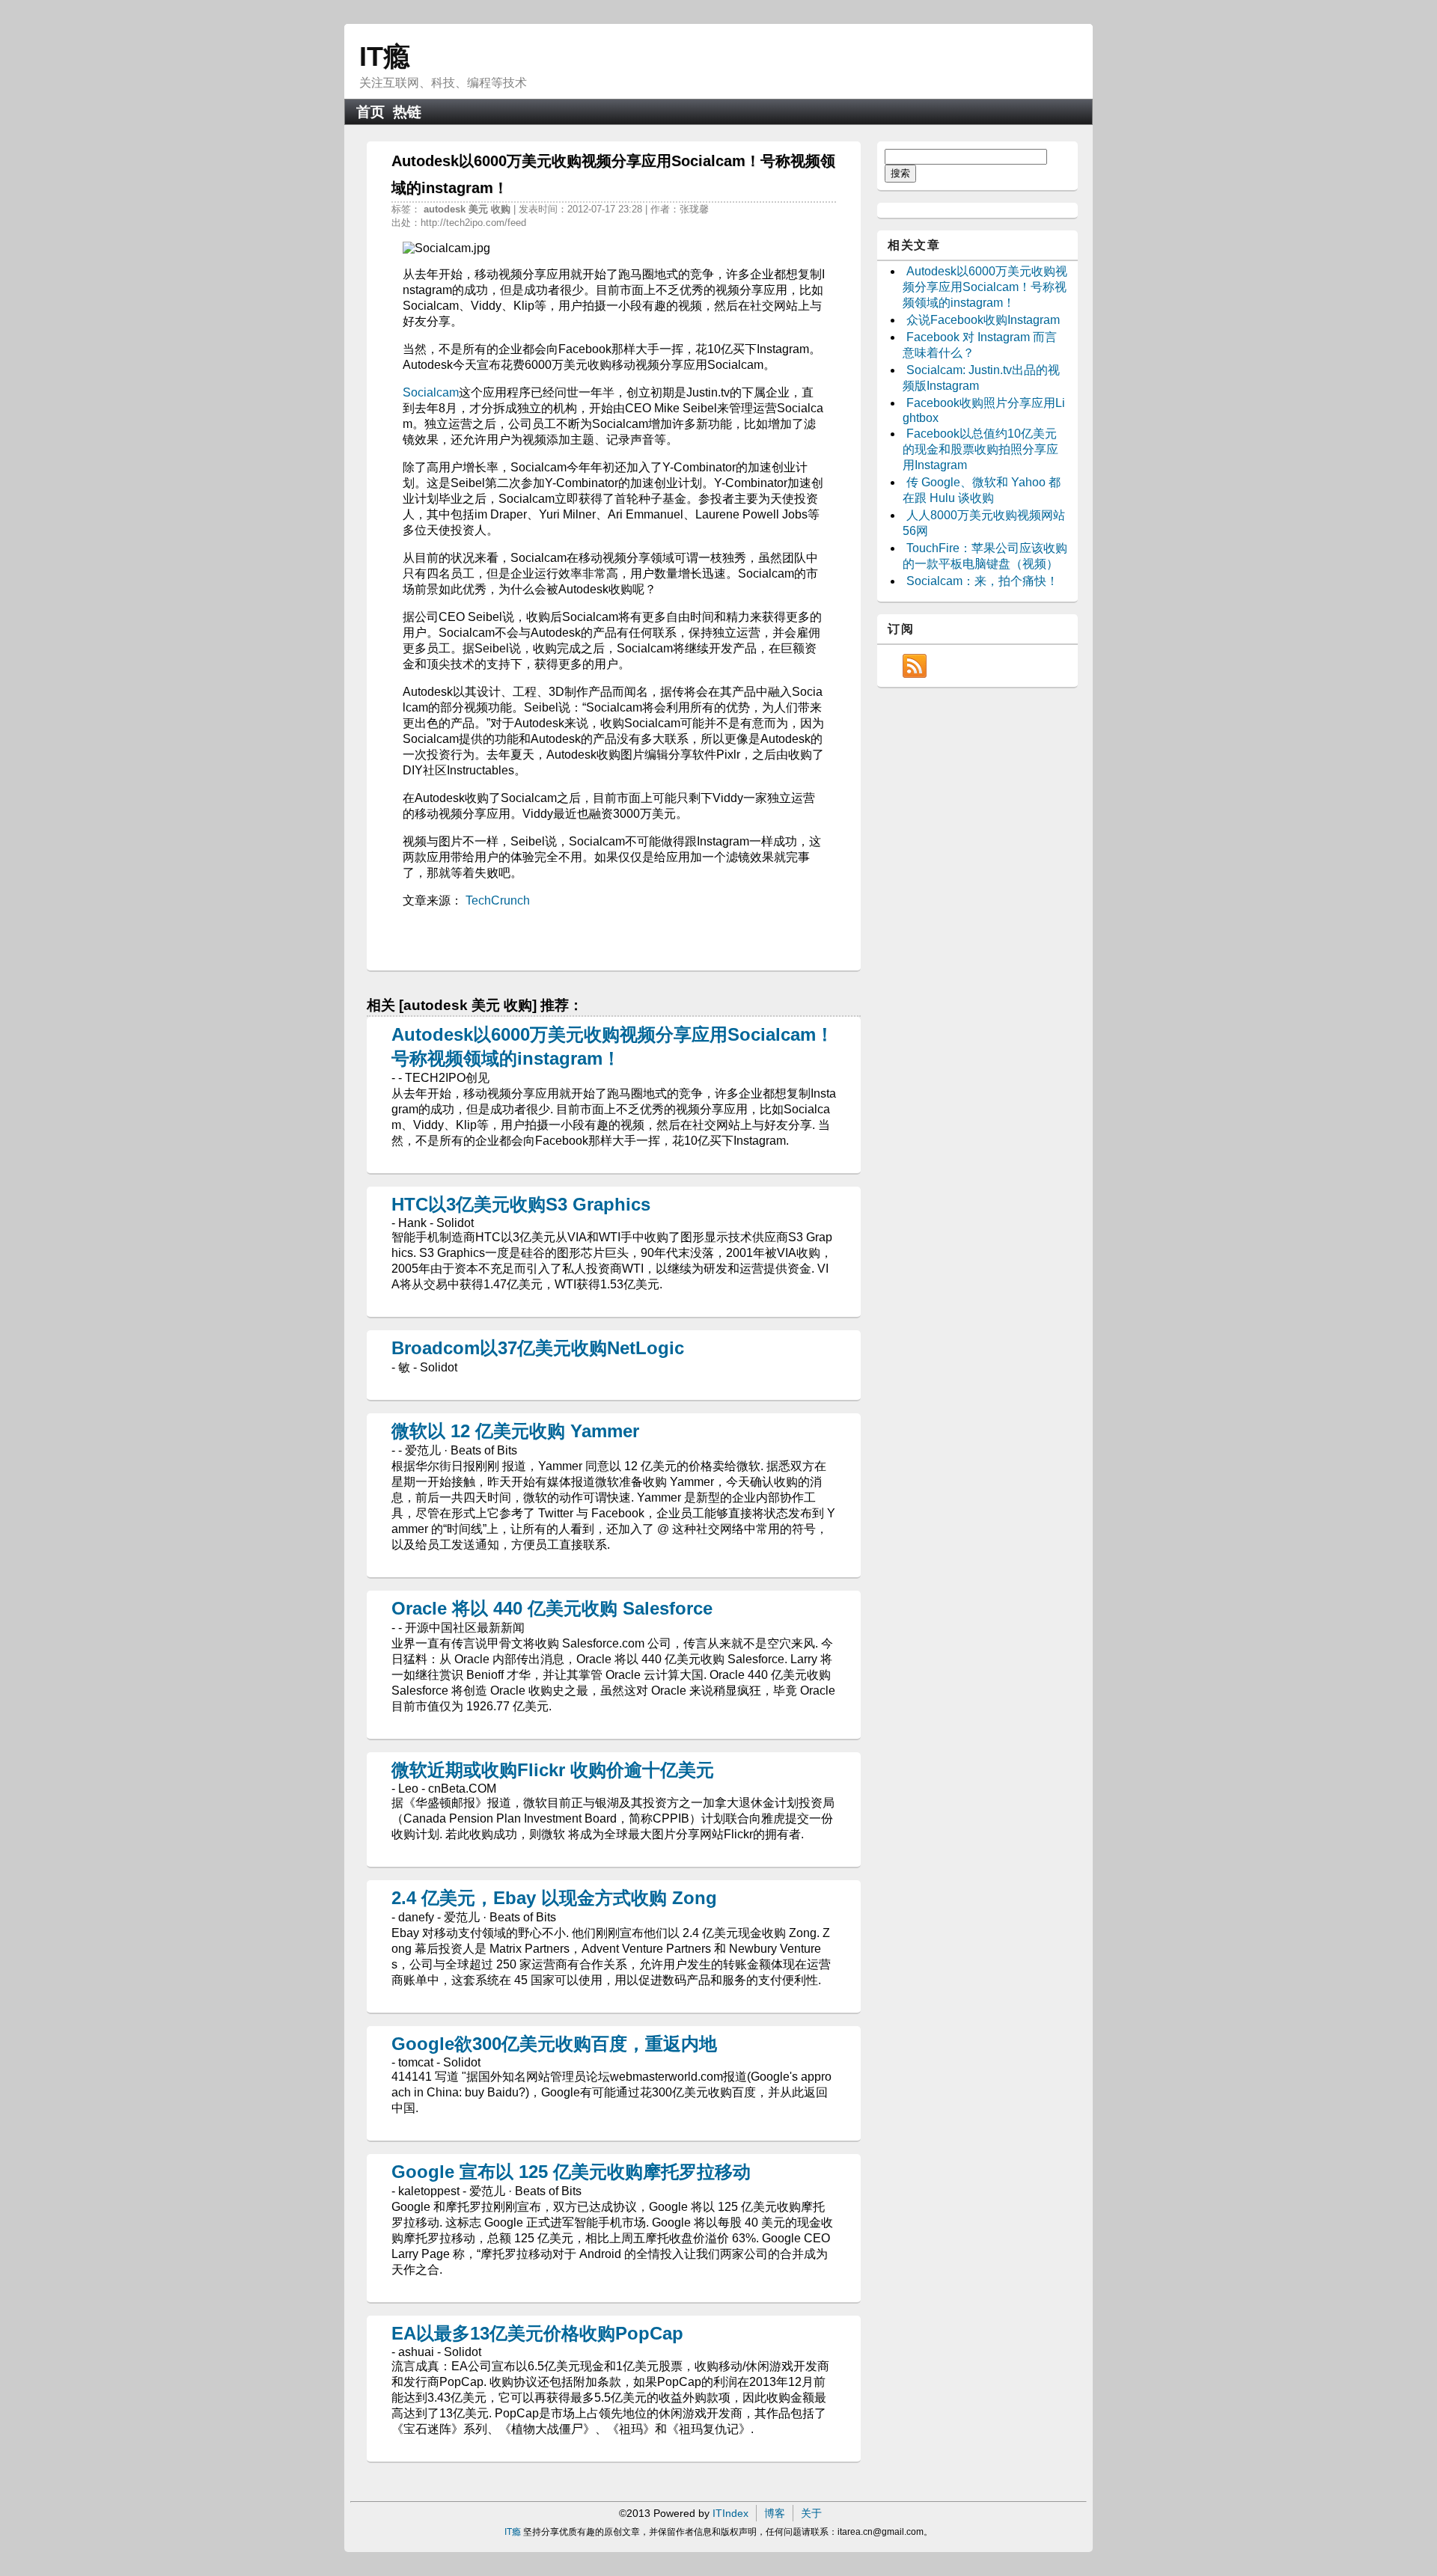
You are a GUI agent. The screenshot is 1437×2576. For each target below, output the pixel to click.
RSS (915, 666)
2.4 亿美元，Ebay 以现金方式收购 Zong (554, 1898)
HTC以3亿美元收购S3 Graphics (521, 1204)
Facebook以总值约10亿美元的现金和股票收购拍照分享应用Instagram (980, 449)
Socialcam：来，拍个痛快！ (982, 581)
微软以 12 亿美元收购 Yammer (515, 1431)
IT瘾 (385, 56)
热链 (407, 112)
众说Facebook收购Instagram (983, 320)
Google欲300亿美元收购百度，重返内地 (554, 2044)
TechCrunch (498, 900)
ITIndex (730, 2513)
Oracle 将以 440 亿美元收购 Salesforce (552, 1608)
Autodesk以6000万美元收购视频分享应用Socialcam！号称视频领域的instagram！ (985, 287)
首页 (370, 112)
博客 (775, 2513)
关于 (811, 2513)
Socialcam (431, 392)
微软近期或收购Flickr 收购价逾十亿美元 (553, 1770)
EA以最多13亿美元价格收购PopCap (537, 2333)
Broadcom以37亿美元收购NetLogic (538, 1348)
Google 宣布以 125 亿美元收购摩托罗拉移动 (571, 2172)
